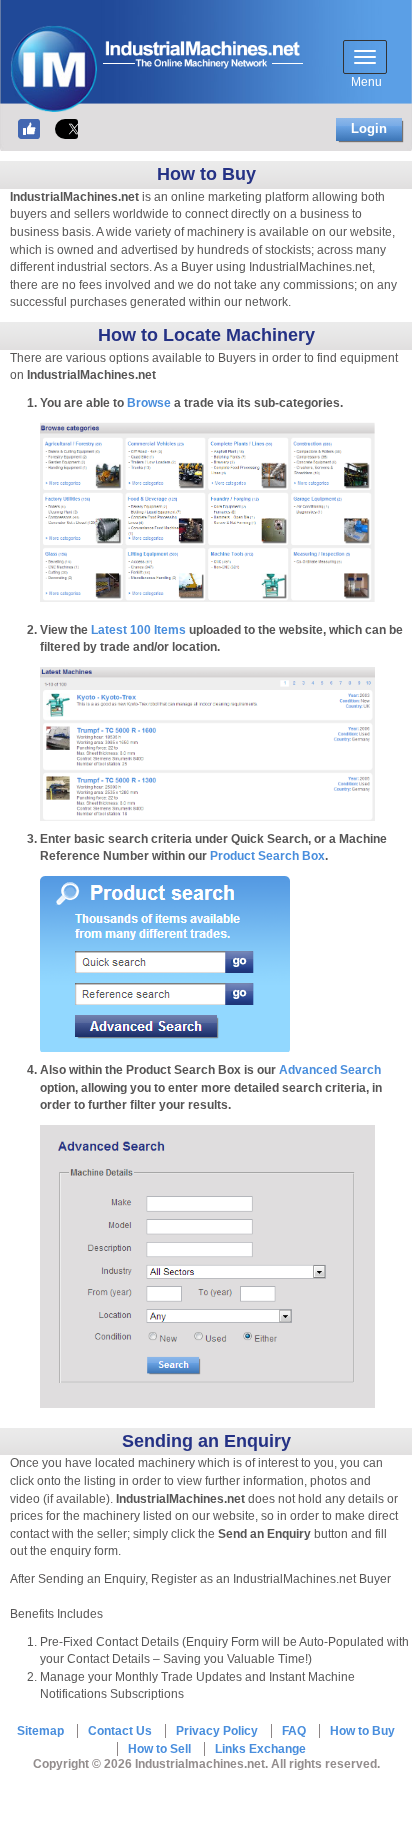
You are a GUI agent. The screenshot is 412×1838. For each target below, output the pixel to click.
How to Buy (362, 1731)
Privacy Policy (217, 1731)
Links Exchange (260, 1749)
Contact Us (120, 1731)
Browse (149, 403)
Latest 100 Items (138, 630)
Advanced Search (330, 1070)
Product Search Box (267, 856)
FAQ (294, 1731)
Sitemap (40, 1731)
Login (369, 128)
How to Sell (159, 1749)
